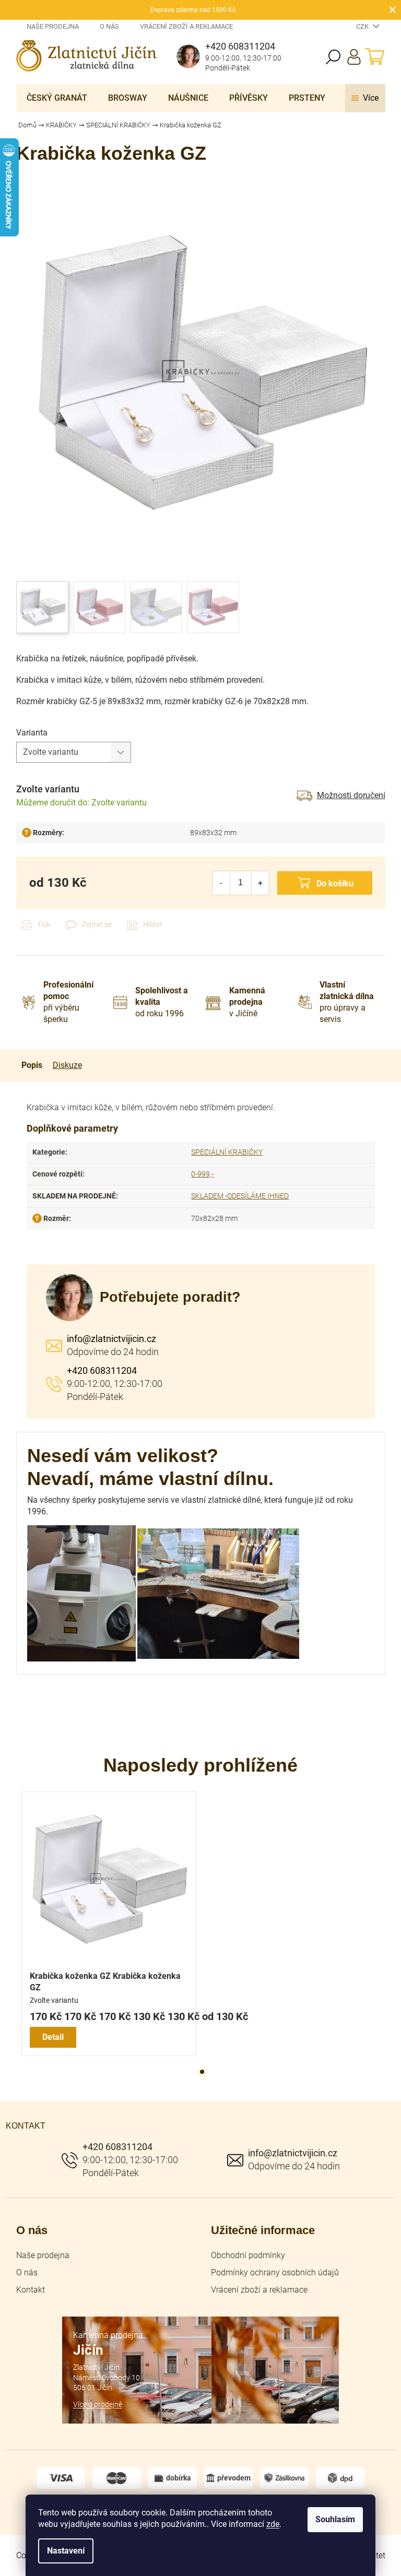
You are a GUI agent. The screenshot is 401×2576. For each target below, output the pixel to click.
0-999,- (202, 1174)
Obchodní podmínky (248, 2255)
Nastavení (66, 2551)
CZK (363, 26)
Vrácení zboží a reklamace (186, 26)
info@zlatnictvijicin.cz (111, 1339)
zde (273, 2524)
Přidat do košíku (325, 883)
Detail (53, 2037)
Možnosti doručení (351, 795)
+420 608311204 (102, 1370)
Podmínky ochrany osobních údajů (275, 2272)
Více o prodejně (98, 2404)
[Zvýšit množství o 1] (260, 883)
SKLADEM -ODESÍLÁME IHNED (240, 1196)
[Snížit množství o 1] (221, 883)
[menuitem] (57, 98)
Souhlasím (335, 2519)
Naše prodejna (53, 26)
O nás (109, 26)
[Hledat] (333, 57)
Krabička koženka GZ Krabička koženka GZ (105, 1982)
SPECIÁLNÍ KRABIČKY (227, 1152)
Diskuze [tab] (67, 1065)
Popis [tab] (32, 1065)
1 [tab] (202, 2072)
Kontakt (31, 2290)
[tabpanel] (109, 1924)
